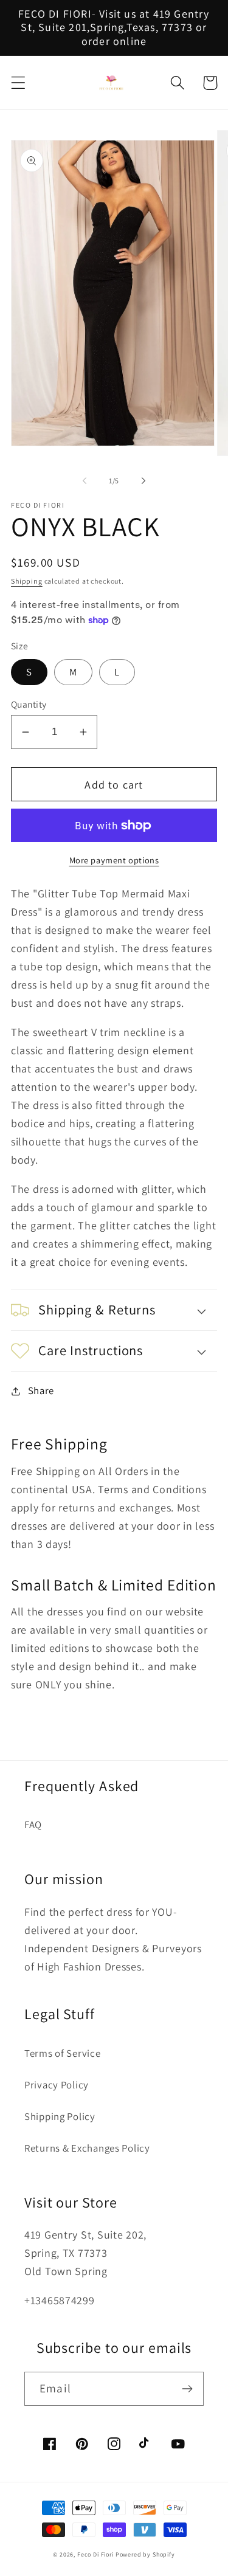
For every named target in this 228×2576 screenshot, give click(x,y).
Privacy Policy (57, 2085)
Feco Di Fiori (95, 2554)
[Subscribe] (187, 2389)
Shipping (27, 581)
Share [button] (41, 1390)
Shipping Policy (60, 2116)
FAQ (33, 1825)
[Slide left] (85, 480)
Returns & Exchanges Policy (87, 2148)
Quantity (29, 704)
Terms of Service (63, 2053)
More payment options (114, 860)
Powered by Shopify (145, 2554)
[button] (19, 83)
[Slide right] (143, 480)
